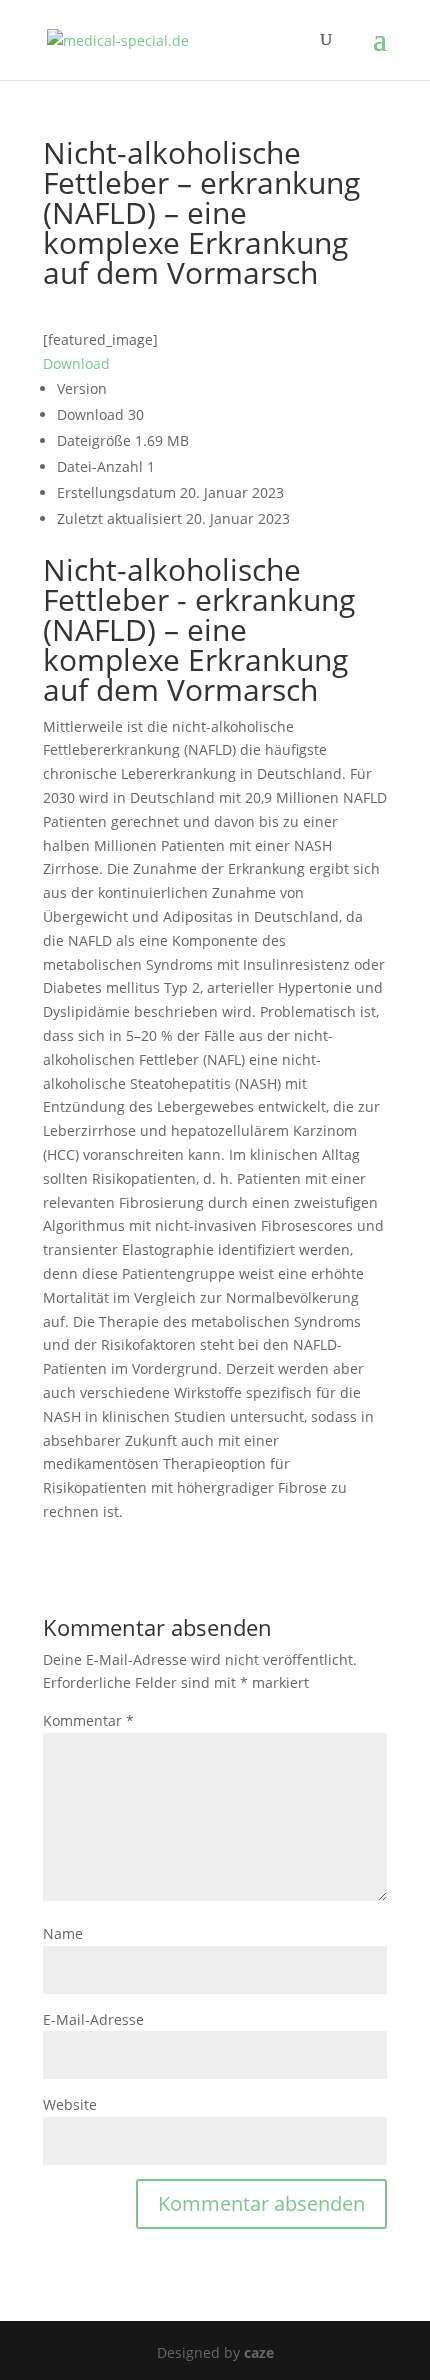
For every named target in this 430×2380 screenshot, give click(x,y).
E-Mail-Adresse (93, 2019)
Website (70, 2104)
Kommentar (88, 1720)
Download (76, 363)
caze (259, 2352)
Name (63, 1933)
